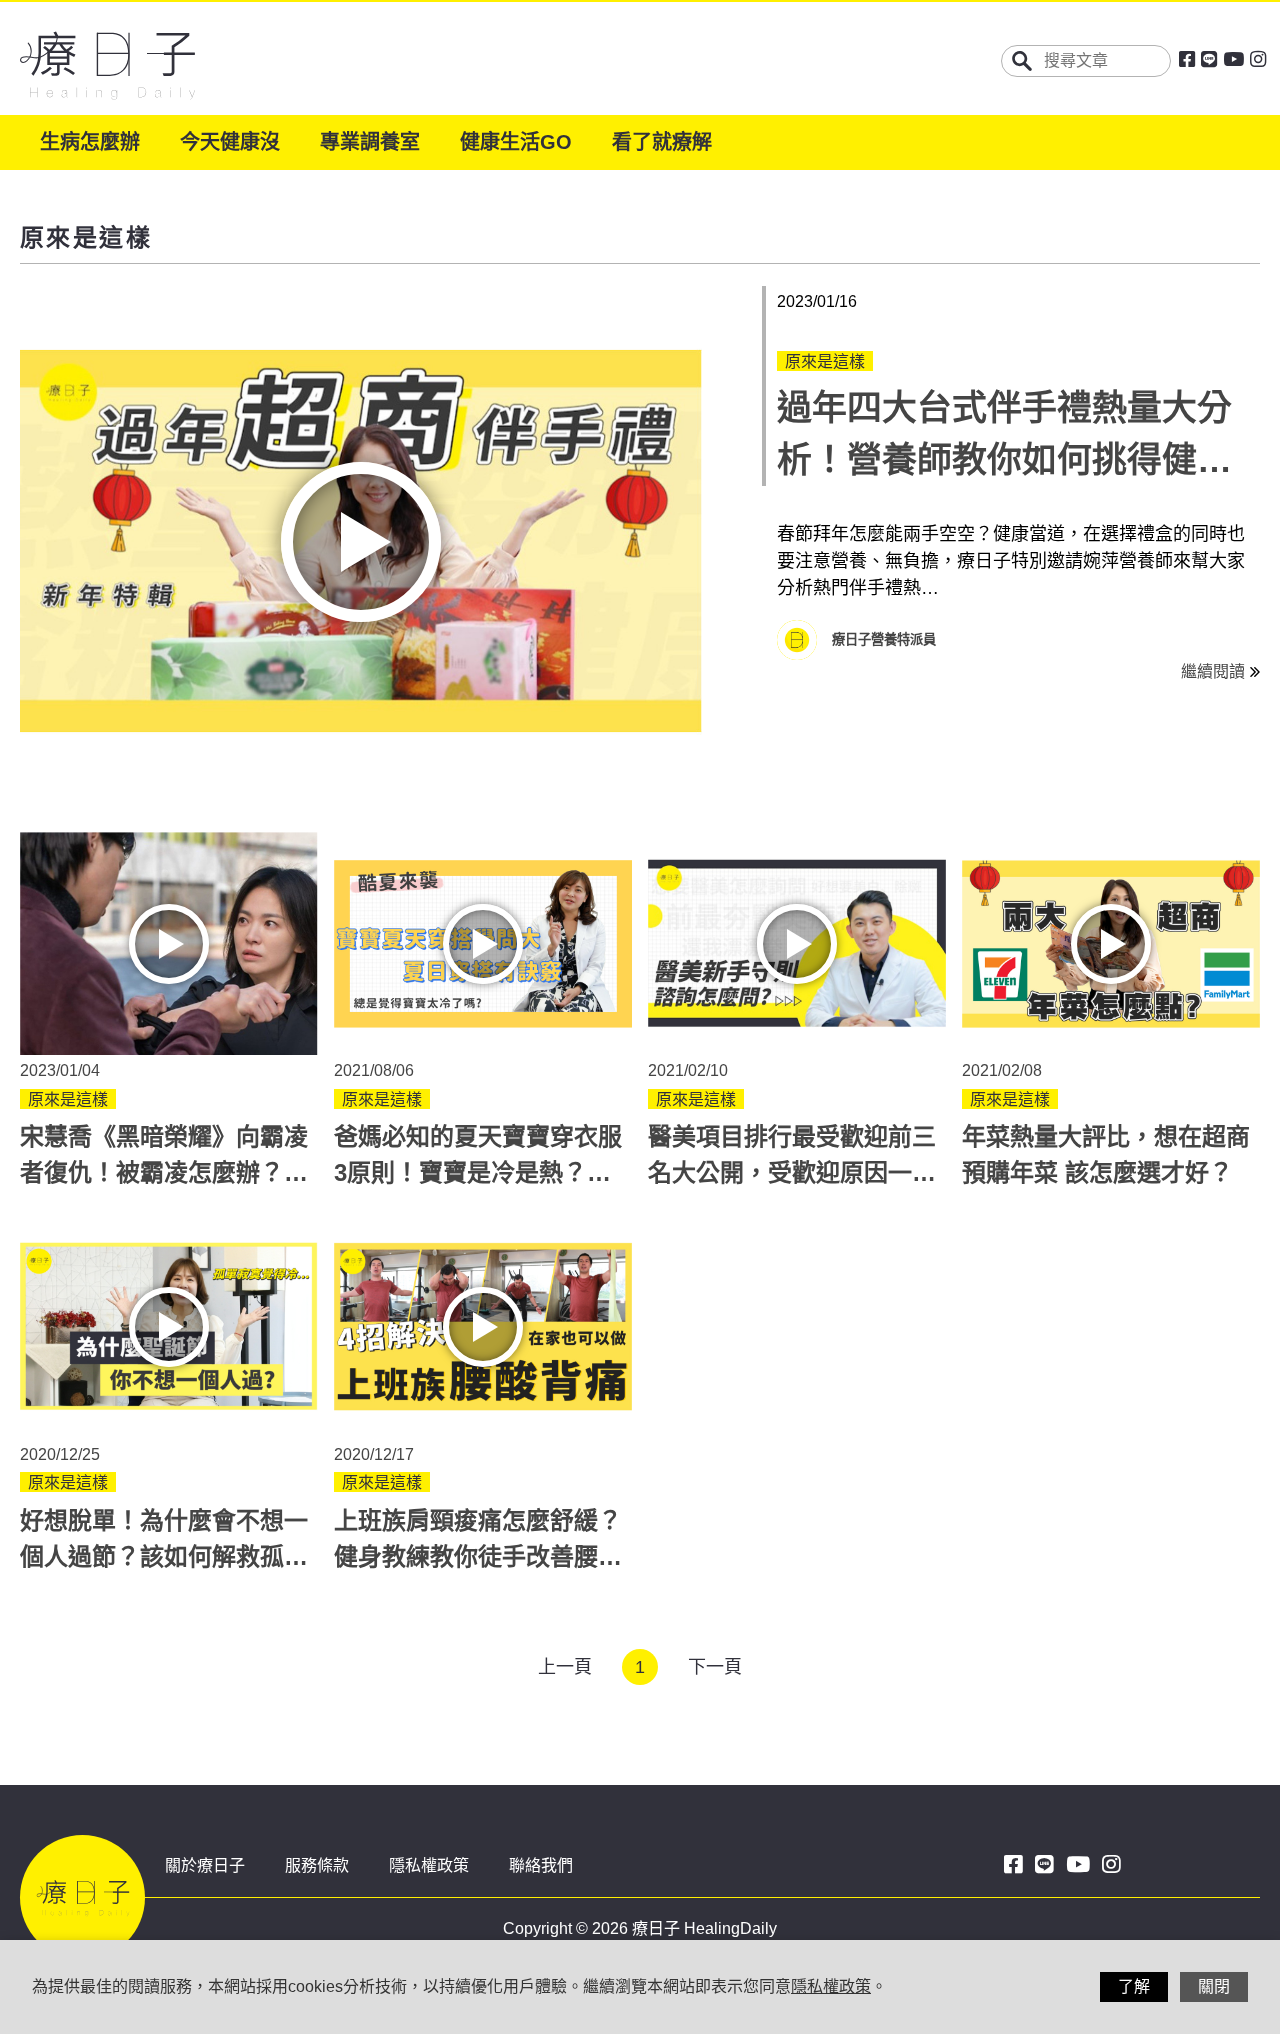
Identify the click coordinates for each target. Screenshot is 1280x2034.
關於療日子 (205, 1865)
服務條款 (317, 1865)
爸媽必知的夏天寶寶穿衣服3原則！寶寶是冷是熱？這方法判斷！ (478, 1172)
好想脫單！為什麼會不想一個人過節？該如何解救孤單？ (164, 1556)
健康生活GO (516, 142)
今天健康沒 (230, 142)
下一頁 (715, 1667)
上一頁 (565, 1667)
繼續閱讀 (1213, 671)
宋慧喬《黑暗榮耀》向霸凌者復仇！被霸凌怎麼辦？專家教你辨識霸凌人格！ (164, 1172)
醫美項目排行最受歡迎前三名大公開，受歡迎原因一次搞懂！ (792, 1172)
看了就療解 (662, 142)
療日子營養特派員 (884, 639)
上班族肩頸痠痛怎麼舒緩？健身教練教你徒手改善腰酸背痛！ (478, 1556)
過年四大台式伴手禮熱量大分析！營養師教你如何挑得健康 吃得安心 (1004, 460)
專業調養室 (370, 142)
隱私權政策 (429, 1865)
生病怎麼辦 (90, 142)
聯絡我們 (541, 1865)
